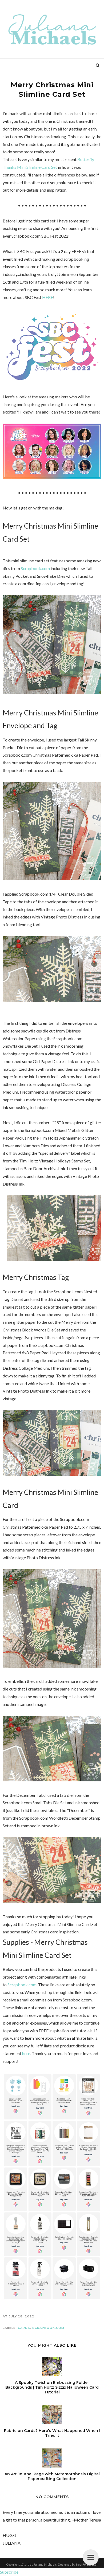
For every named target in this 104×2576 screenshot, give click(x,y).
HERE (48, 297)
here (26, 2053)
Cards (24, 2328)
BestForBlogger (87, 2564)
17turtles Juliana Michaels (39, 2564)
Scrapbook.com (35, 568)
